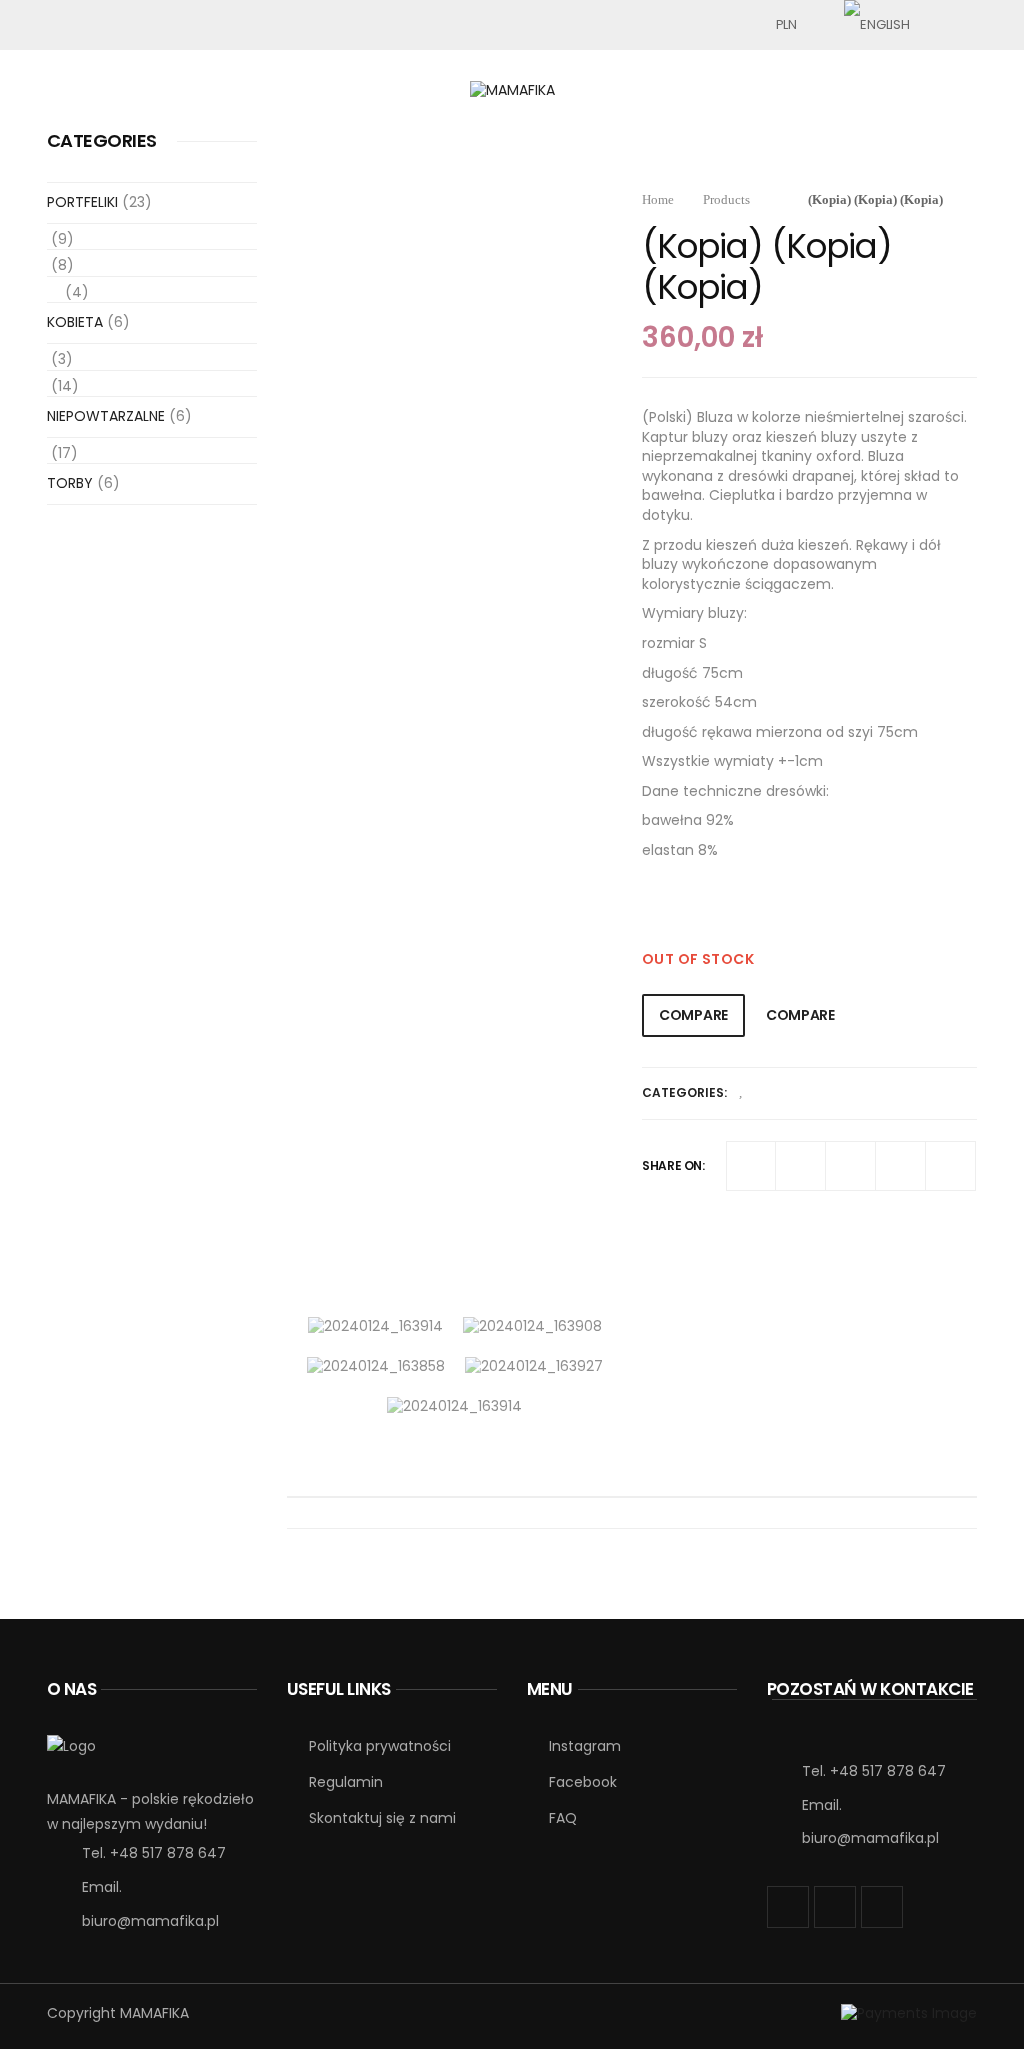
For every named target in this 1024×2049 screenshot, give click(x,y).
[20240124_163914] (375, 1326)
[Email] (951, 1166)
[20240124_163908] (532, 1326)
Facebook (583, 1782)
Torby (70, 483)
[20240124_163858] (376, 1366)
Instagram (585, 1746)
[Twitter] (801, 1166)
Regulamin (346, 1782)
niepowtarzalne (106, 416)
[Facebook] (751, 1166)
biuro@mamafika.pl (150, 1921)
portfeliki (82, 202)
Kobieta (75, 322)
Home (658, 199)
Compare (693, 1015)
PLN (786, 24)
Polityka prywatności (380, 1746)
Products (726, 199)
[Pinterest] (901, 1166)
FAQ (563, 1818)
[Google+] (851, 1166)
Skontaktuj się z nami (382, 1818)
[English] (876, 24)
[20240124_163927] (534, 1366)
